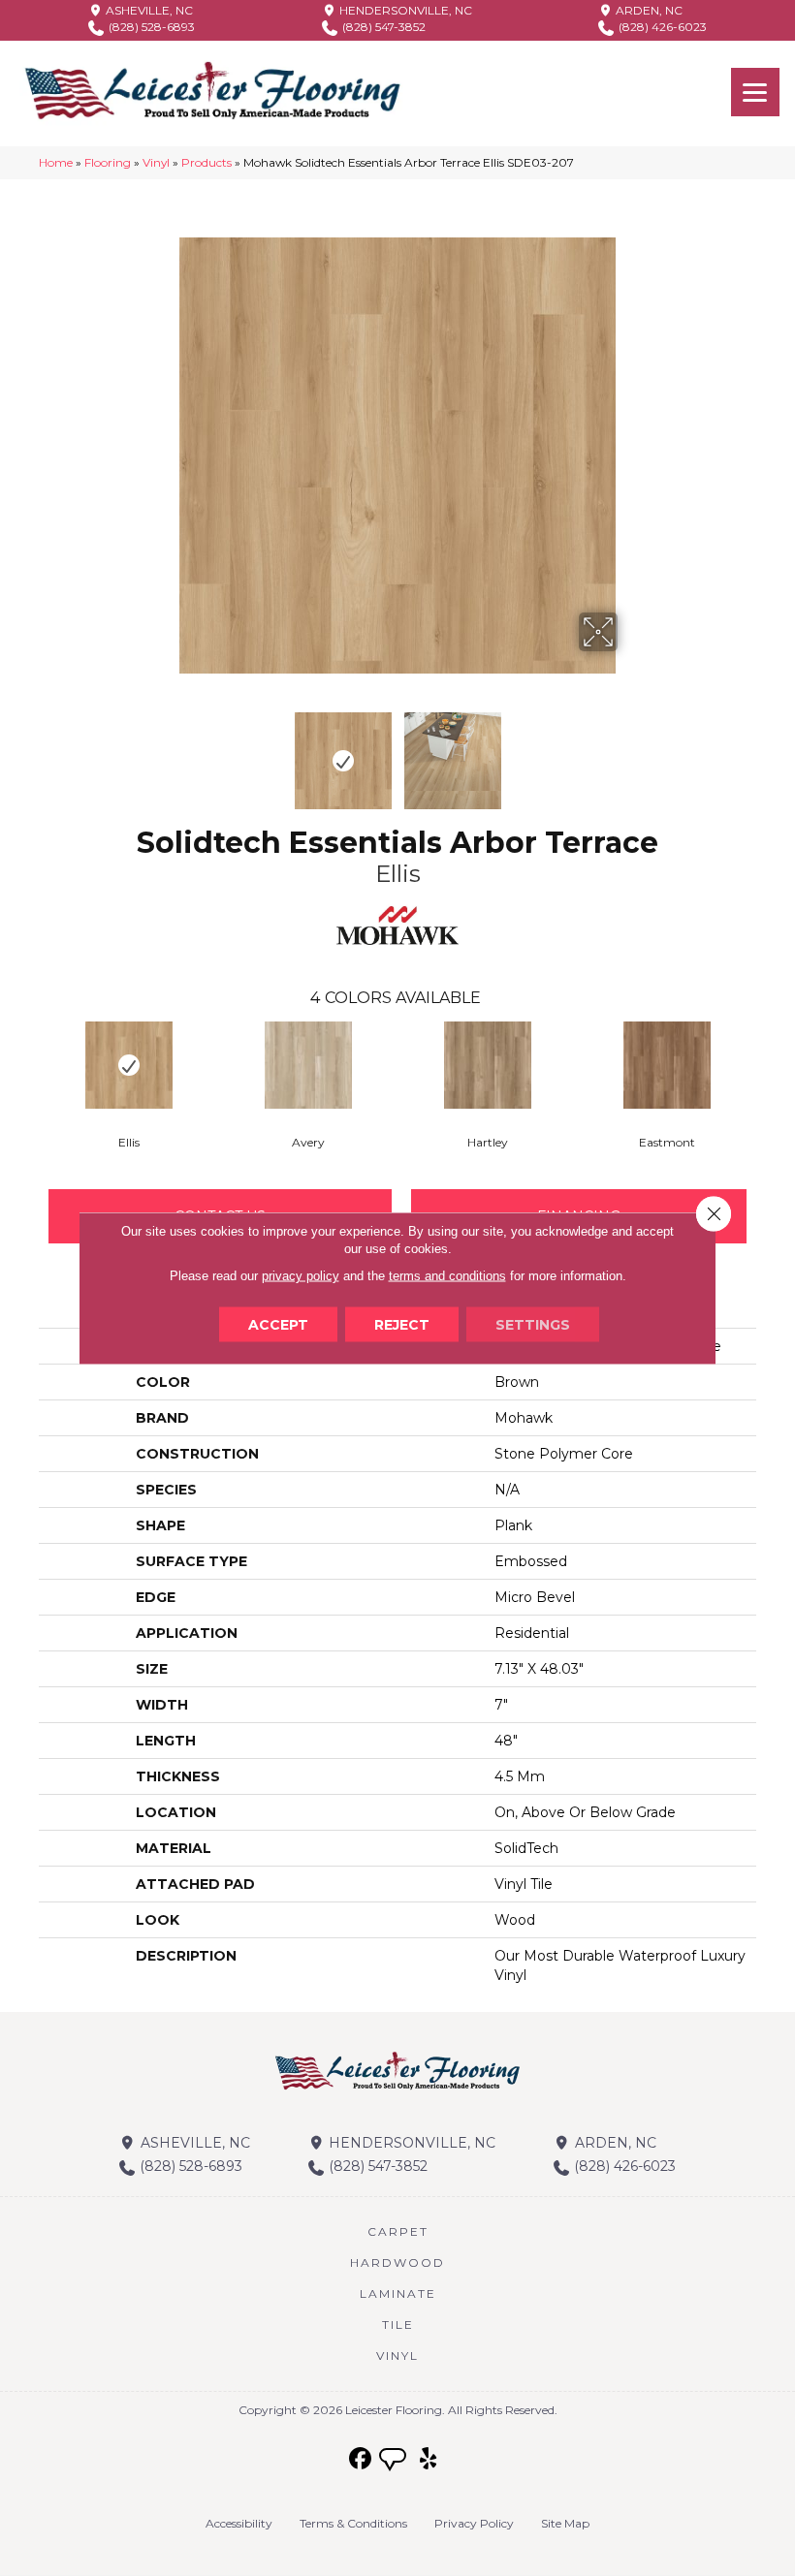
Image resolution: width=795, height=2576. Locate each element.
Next (630, 751)
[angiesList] (395, 2462)
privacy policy (301, 1276)
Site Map (565, 2523)
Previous (165, 751)
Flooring (108, 162)
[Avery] (308, 1065)
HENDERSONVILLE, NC (404, 10)
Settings (533, 1325)
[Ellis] (128, 1065)
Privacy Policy (474, 2523)
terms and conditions (447, 1276)
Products (207, 162)
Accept (278, 1325)
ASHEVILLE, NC (148, 10)
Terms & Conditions (353, 2523)
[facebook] (361, 2459)
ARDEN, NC (648, 10)
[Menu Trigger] (755, 92)
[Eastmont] (667, 1065)
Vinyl (156, 162)
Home (56, 162)
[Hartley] (487, 1065)
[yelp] (429, 2459)
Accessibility (239, 2523)
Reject (402, 1325)
